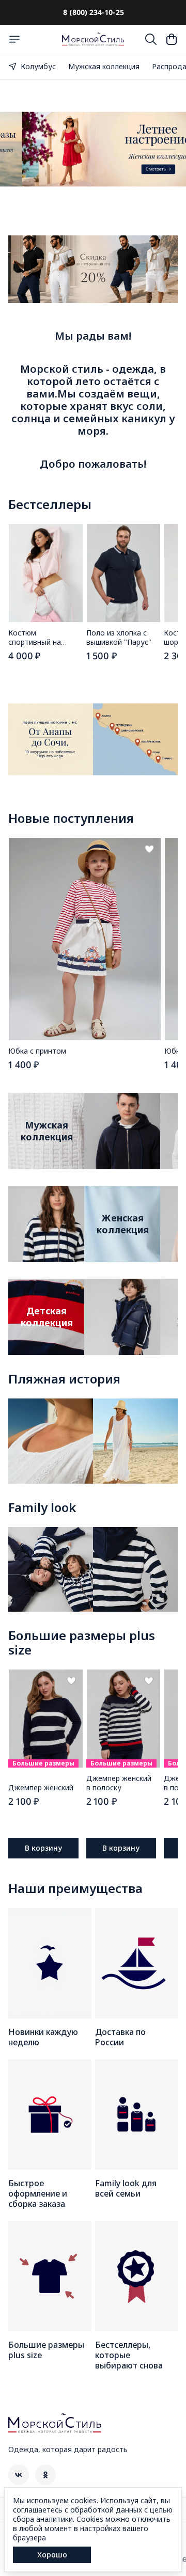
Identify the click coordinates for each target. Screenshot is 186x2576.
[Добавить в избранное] (149, 849)
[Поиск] (151, 39)
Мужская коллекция (104, 66)
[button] (45, 573)
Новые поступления (71, 818)
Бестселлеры (50, 504)
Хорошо (52, 2555)
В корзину (43, 1848)
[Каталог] (14, 39)
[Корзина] (172, 39)
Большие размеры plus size (82, 1643)
